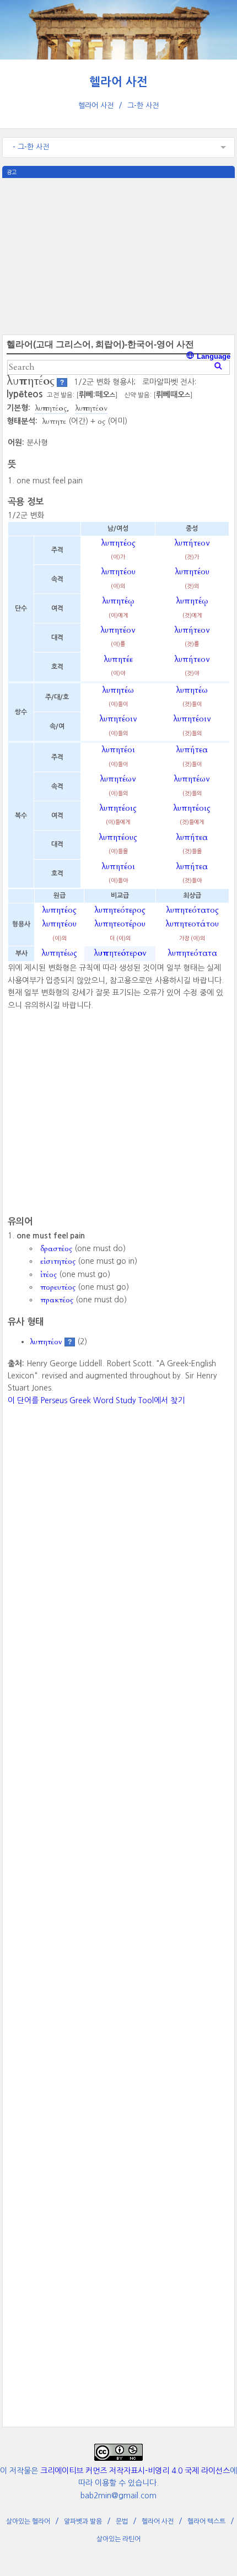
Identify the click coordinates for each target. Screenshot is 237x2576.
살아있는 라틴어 (118, 2539)
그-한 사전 (143, 106)
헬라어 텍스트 (206, 2521)
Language (212, 356)
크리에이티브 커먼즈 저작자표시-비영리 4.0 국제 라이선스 (135, 2471)
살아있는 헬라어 (28, 2521)
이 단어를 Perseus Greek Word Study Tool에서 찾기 (96, 1400)
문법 (122, 2521)
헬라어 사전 (118, 82)
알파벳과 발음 (83, 2521)
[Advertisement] (118, 255)
